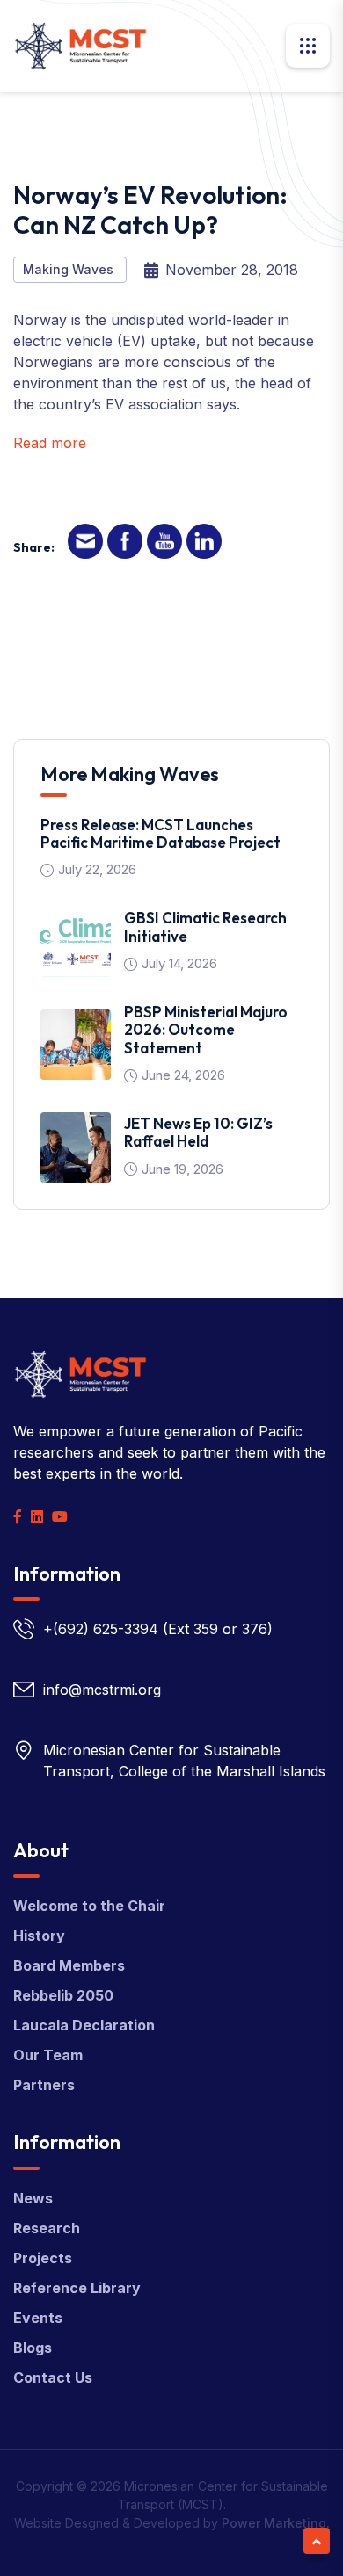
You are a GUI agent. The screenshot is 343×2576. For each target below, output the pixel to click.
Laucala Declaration (84, 2025)
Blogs (33, 2348)
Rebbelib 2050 (63, 1995)
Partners (44, 2085)
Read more (50, 443)
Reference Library (77, 2288)
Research (47, 2228)
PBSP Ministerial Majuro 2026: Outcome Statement (206, 1030)
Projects (43, 2258)
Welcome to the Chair (89, 1906)
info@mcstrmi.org (102, 1690)
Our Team (48, 2055)
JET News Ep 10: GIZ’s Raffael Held (198, 1132)
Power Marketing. (276, 2523)
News (33, 2198)
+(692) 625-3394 (101, 1629)
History (39, 1936)
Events (38, 2318)
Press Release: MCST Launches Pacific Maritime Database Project (161, 833)
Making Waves (70, 269)
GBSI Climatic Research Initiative (205, 926)
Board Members (69, 1965)
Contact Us (53, 2377)
